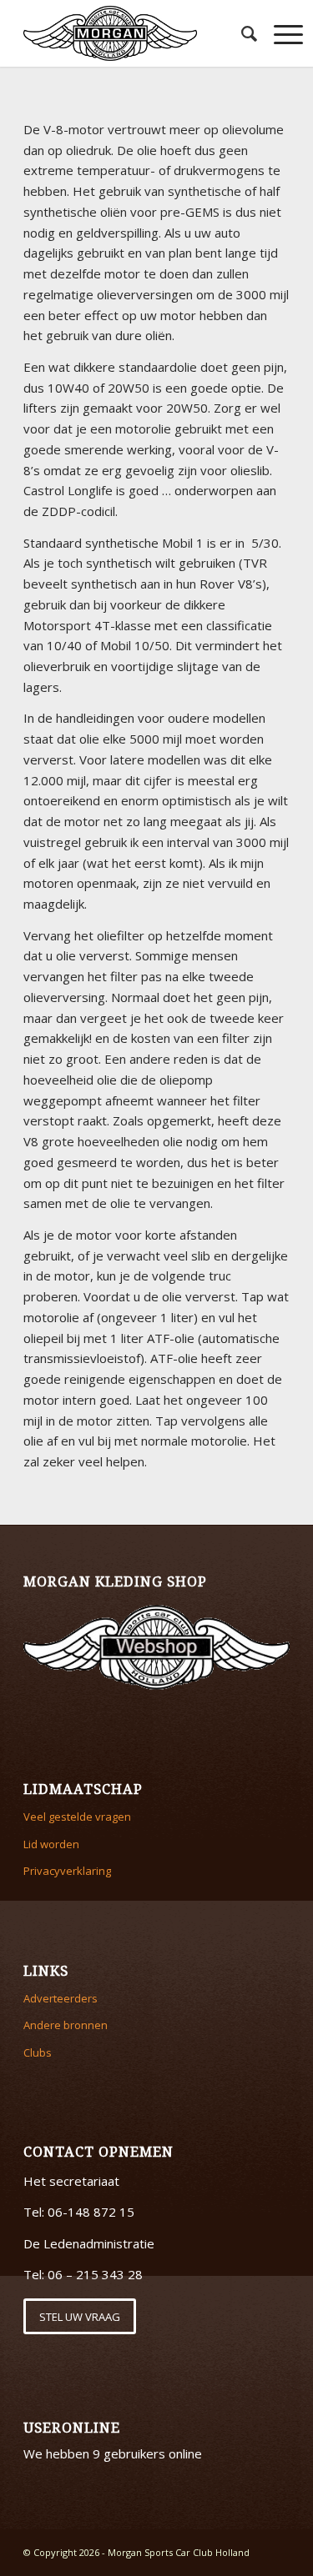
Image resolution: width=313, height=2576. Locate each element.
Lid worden (51, 1844)
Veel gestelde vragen (77, 1817)
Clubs (38, 2052)
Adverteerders (61, 1998)
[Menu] (280, 33)
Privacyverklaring (67, 1871)
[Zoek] (241, 33)
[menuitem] (241, 33)
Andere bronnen (66, 2025)
